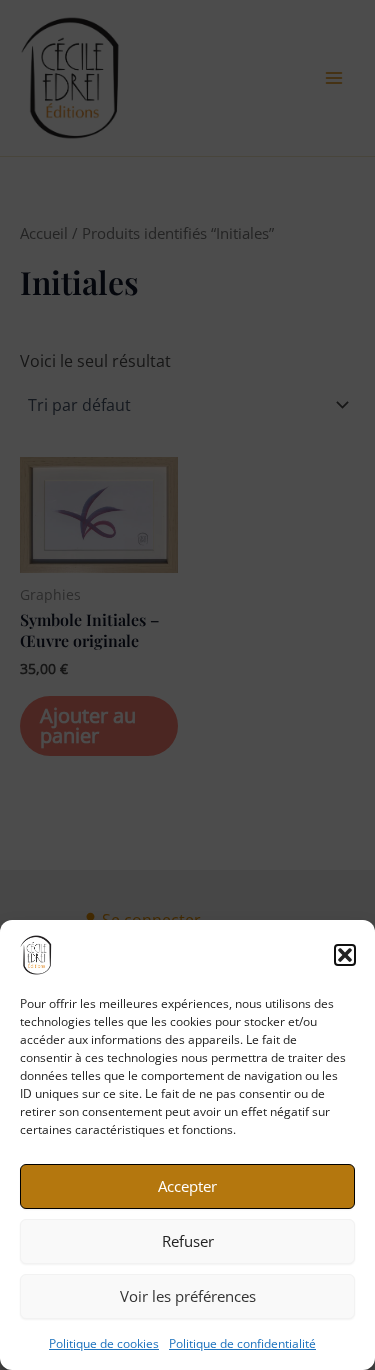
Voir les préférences (188, 1296)
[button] (345, 955)
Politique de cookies (104, 1343)
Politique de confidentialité (242, 1343)
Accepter (187, 1186)
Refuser (188, 1241)
